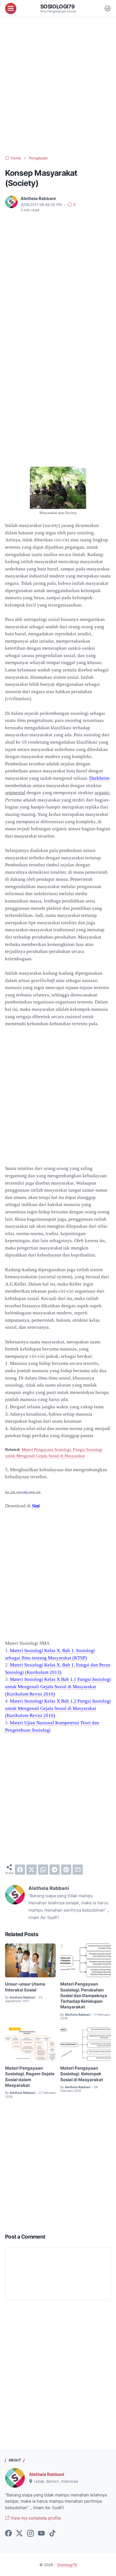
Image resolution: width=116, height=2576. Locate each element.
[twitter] (32, 1870)
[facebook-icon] (8, 2534)
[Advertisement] (58, 86)
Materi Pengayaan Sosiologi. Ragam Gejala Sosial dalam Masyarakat (30, 2077)
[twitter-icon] (19, 2534)
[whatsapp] (43, 1870)
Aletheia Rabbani (47, 2474)
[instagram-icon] (30, 2534)
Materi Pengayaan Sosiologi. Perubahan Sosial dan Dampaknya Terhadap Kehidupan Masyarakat (84, 1996)
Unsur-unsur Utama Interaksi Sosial (25, 1987)
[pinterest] (66, 1870)
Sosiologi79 (58, 6)
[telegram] (55, 1870)
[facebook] (20, 1870)
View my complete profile (35, 2518)
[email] (78, 1870)
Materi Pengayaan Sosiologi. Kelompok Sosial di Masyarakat (82, 2074)
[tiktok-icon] (52, 2534)
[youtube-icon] (41, 2534)
